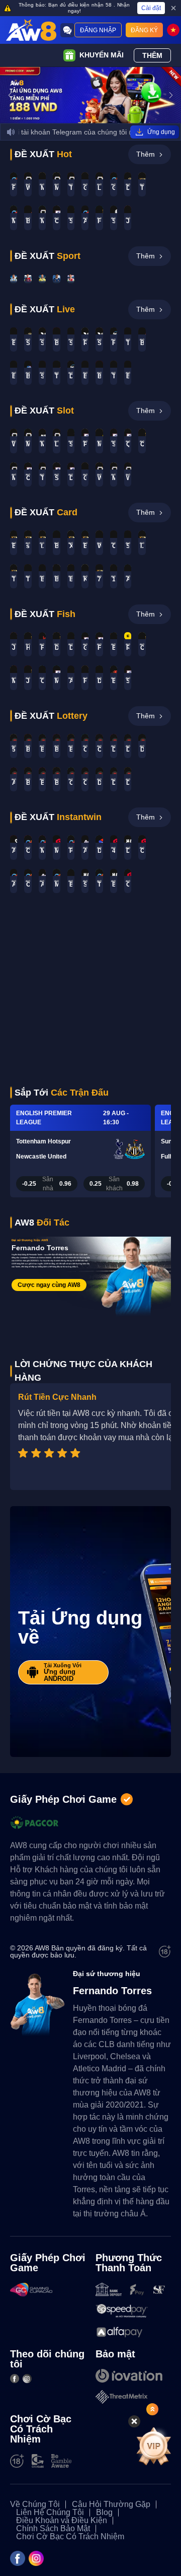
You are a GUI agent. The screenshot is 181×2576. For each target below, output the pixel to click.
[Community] (67, 30)
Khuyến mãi (102, 55)
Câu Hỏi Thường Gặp (111, 2504)
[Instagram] (27, 2379)
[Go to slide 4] (100, 118)
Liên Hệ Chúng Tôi (50, 2513)
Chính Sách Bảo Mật (53, 2529)
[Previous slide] (10, 95)
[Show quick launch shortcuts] (152, 2409)
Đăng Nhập (98, 30)
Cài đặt (151, 8)
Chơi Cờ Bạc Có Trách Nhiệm (70, 2537)
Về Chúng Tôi (35, 2504)
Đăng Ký (144, 30)
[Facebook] (15, 2379)
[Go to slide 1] (81, 118)
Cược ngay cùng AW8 (49, 1285)
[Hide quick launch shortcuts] (134, 2421)
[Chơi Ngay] (14, 279)
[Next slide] (171, 95)
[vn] (173, 30)
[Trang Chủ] (31, 30)
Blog (104, 2513)
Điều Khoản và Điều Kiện (62, 2521)
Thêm (152, 55)
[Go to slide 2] (87, 118)
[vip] (153, 2446)
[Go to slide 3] (94, 118)
